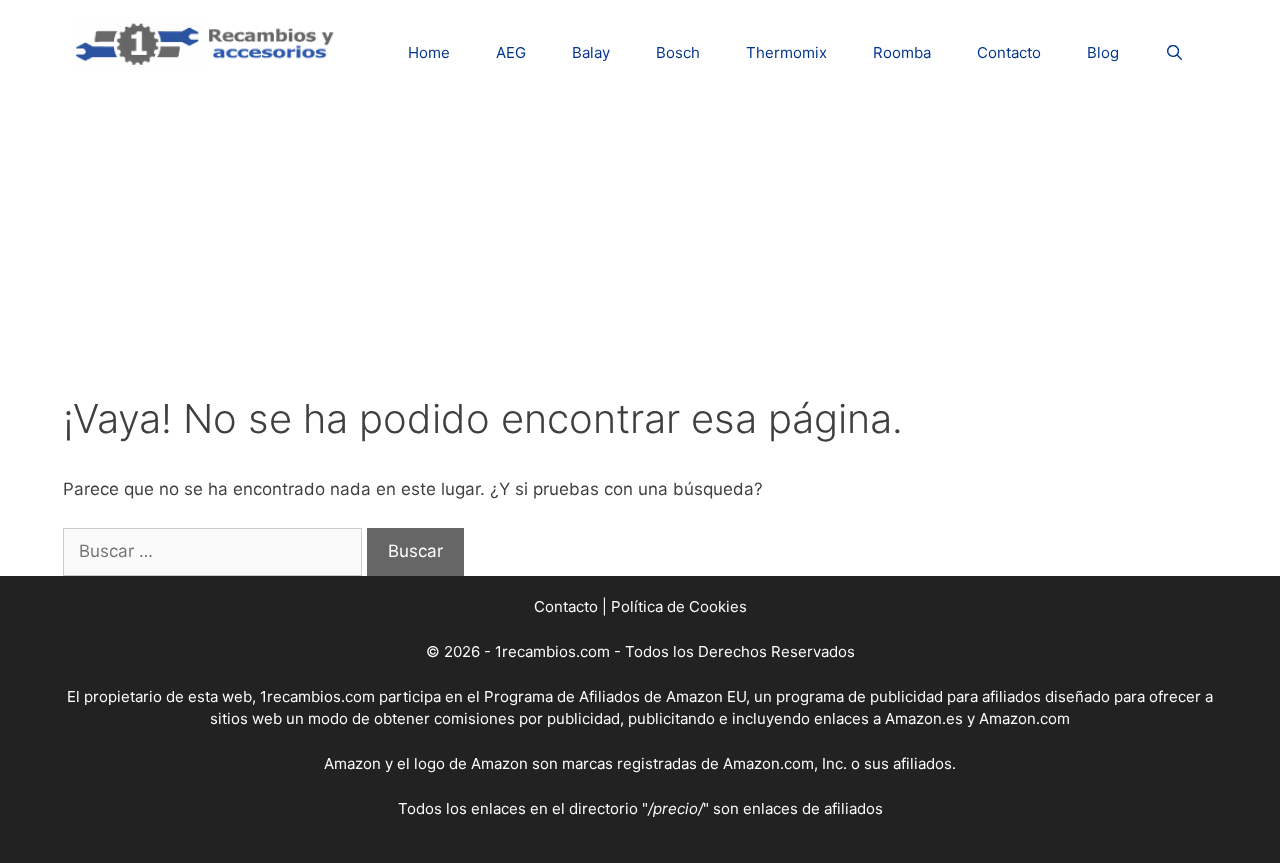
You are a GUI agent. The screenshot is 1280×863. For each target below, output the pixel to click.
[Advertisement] (640, 245)
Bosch (678, 52)
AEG (511, 52)
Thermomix (786, 52)
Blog (1103, 52)
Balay (591, 52)
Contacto (1009, 52)
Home (429, 52)
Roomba (902, 52)
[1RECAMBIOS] (208, 41)
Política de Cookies (679, 606)
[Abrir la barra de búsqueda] (1174, 52)
